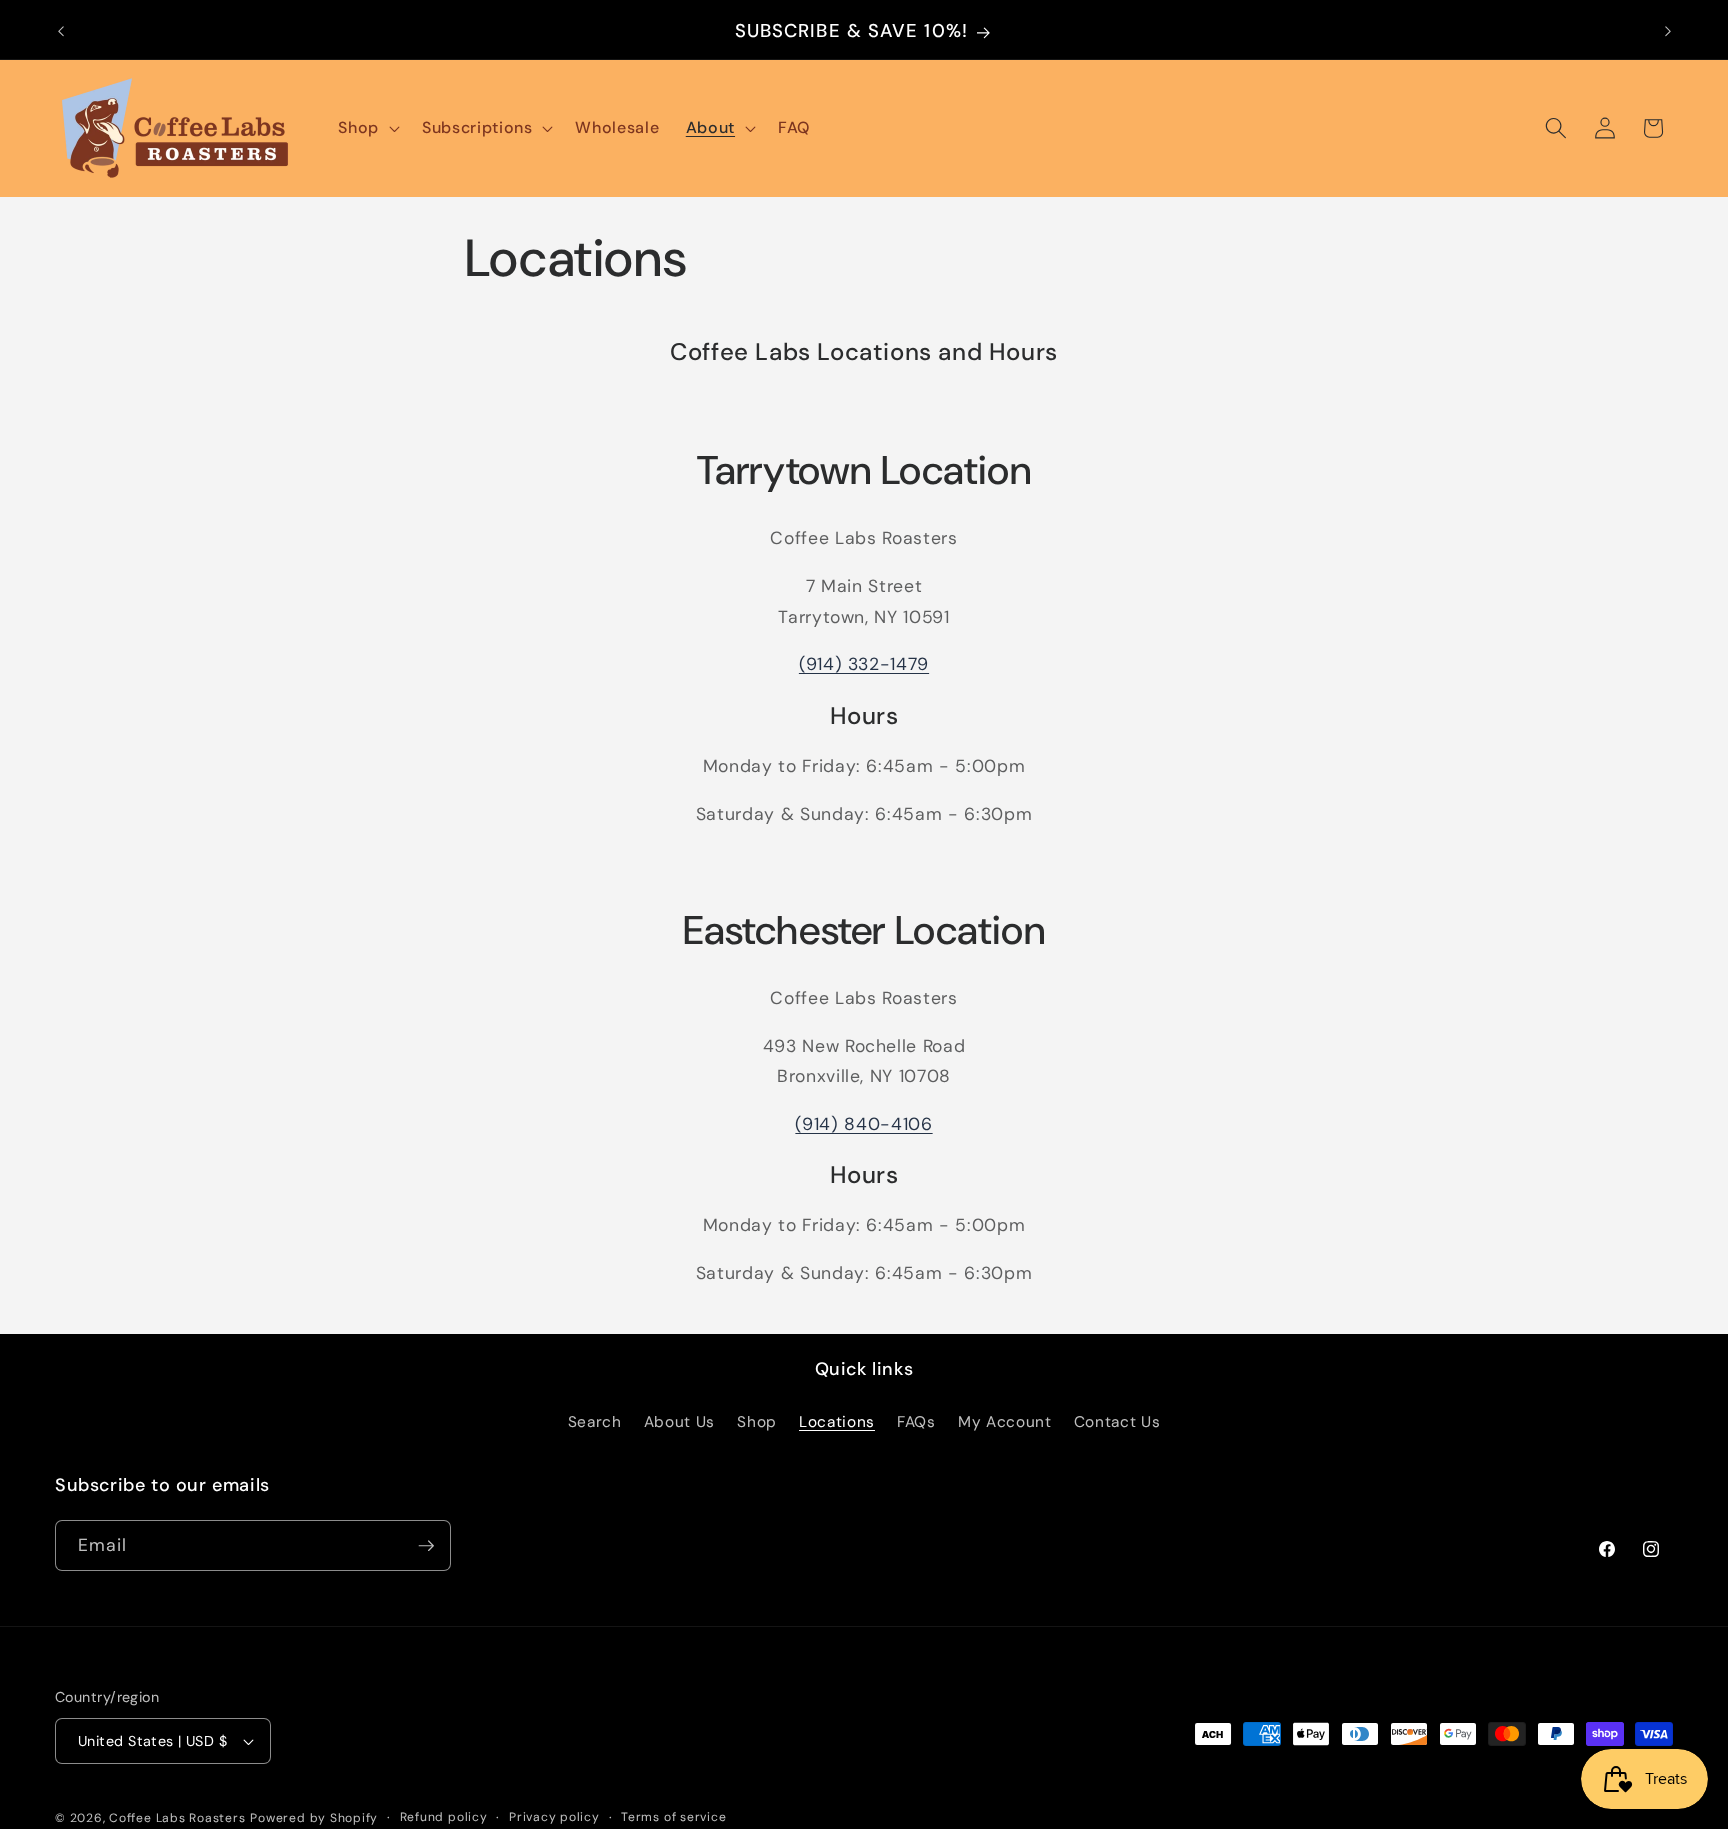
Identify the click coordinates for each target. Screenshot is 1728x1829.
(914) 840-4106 (863, 1124)
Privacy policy (554, 1817)
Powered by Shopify (314, 1818)
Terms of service (673, 1817)
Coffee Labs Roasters (177, 1818)
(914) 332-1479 (864, 664)
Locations (837, 1422)
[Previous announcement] (61, 31)
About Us (679, 1422)
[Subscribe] (426, 1546)
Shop (757, 1422)
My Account (1005, 1422)
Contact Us (1117, 1422)
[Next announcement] (1668, 31)
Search (595, 1422)
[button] (367, 128)
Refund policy (444, 1817)
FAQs (916, 1422)
